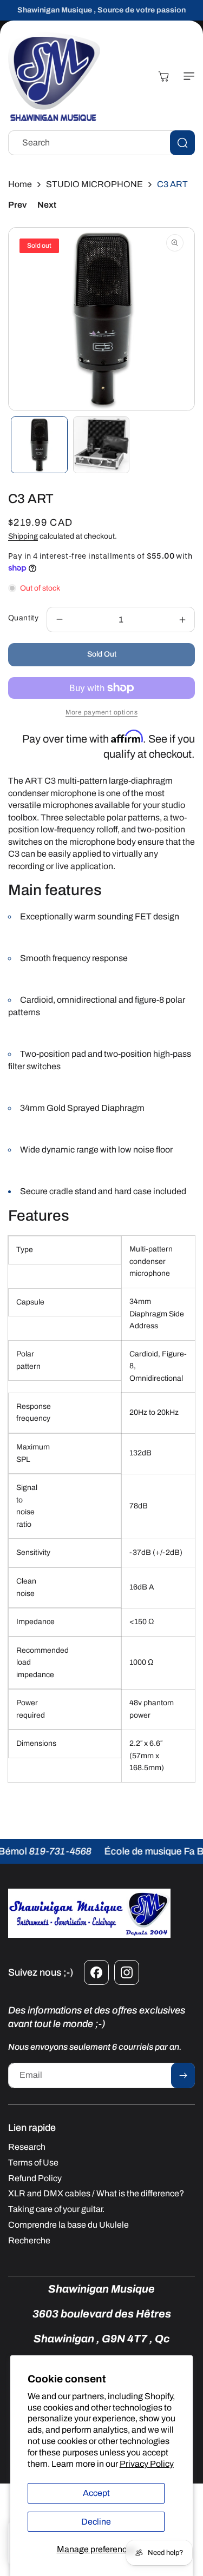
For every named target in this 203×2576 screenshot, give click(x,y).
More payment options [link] (101, 712)
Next (47, 205)
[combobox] (101, 143)
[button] (187, 76)
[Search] (182, 143)
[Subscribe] (183, 2075)
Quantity (23, 618)
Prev (17, 205)
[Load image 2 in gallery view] (101, 445)
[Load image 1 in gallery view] (39, 445)
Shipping (23, 536)
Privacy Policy (147, 2464)
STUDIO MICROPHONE (94, 184)
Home (20, 184)
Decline (96, 2522)
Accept (96, 2493)
